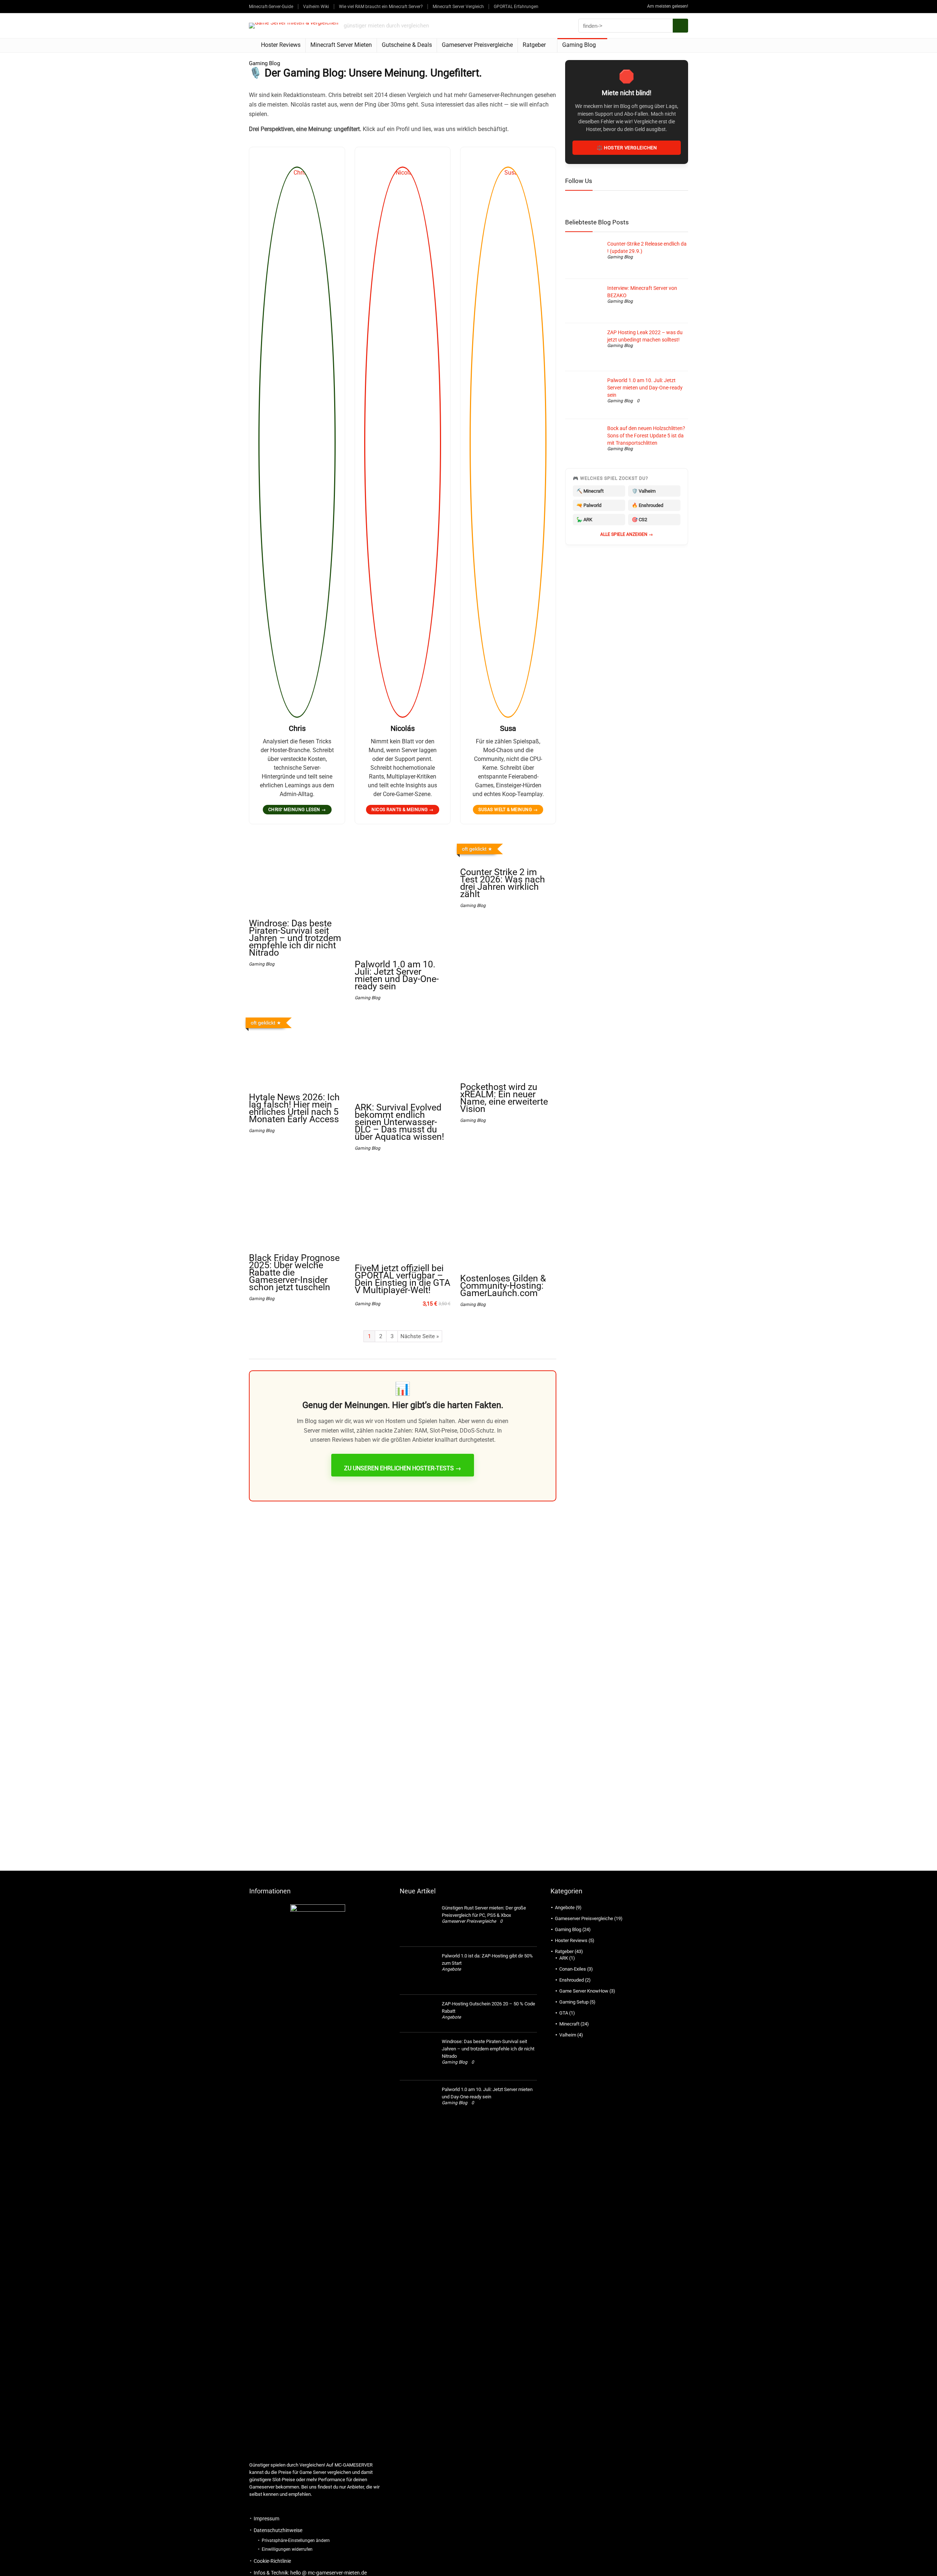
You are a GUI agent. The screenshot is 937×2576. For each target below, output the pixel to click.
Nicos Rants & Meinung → (403, 810)
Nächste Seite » (420, 1336)
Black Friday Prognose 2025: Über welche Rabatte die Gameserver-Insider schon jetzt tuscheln (294, 1272)
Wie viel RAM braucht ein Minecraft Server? (381, 7)
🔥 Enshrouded (647, 505)
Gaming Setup (574, 2002)
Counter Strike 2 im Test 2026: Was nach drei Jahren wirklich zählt (503, 883)
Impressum (266, 2519)
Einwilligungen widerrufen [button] (287, 2549)
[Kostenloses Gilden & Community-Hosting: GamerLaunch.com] (508, 1170)
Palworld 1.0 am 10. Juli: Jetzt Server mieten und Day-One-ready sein (397, 975)
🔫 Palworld (589, 505)
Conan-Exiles (573, 1969)
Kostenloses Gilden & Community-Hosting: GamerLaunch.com (503, 1286)
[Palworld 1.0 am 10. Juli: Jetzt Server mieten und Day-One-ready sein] (403, 846)
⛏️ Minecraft (590, 491)
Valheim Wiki (316, 7)
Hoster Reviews (281, 45)
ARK (564, 1958)
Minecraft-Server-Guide (271, 7)
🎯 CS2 (639, 520)
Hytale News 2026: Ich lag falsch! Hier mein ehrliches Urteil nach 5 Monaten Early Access (294, 1108)
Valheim (568, 2035)
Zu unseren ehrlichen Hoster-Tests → (403, 1468)
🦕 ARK (584, 520)
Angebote (451, 1969)
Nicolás (403, 728)
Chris (297, 728)
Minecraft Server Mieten (341, 45)
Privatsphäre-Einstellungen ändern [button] (296, 2540)
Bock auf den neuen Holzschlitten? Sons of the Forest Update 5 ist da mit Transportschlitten (646, 436)
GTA (564, 2013)
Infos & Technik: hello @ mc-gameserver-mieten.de (310, 2573)
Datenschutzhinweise (278, 2530)
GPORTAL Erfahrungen (516, 7)
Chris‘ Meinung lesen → (297, 810)
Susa (508, 728)
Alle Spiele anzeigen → (627, 534)
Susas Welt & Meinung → (508, 810)
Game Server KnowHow (584, 1991)
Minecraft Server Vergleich (458, 7)
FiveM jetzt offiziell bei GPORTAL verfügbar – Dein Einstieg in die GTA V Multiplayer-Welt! (402, 1279)
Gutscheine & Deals (407, 45)
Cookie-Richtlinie (272, 2561)
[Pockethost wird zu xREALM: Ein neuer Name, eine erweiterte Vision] (508, 1020)
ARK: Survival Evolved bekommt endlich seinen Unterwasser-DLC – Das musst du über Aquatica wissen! (399, 1122)
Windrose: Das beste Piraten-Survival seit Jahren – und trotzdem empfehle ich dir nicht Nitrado (295, 938)
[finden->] (680, 26)
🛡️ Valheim (644, 491)
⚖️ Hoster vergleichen (627, 148)
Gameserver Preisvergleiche (477, 45)
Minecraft (569, 2024)
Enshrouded (572, 1980)
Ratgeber (534, 45)
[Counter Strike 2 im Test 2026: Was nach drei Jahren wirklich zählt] (508, 846)
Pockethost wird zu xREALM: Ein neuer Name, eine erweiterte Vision (504, 1098)
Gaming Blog (579, 45)
